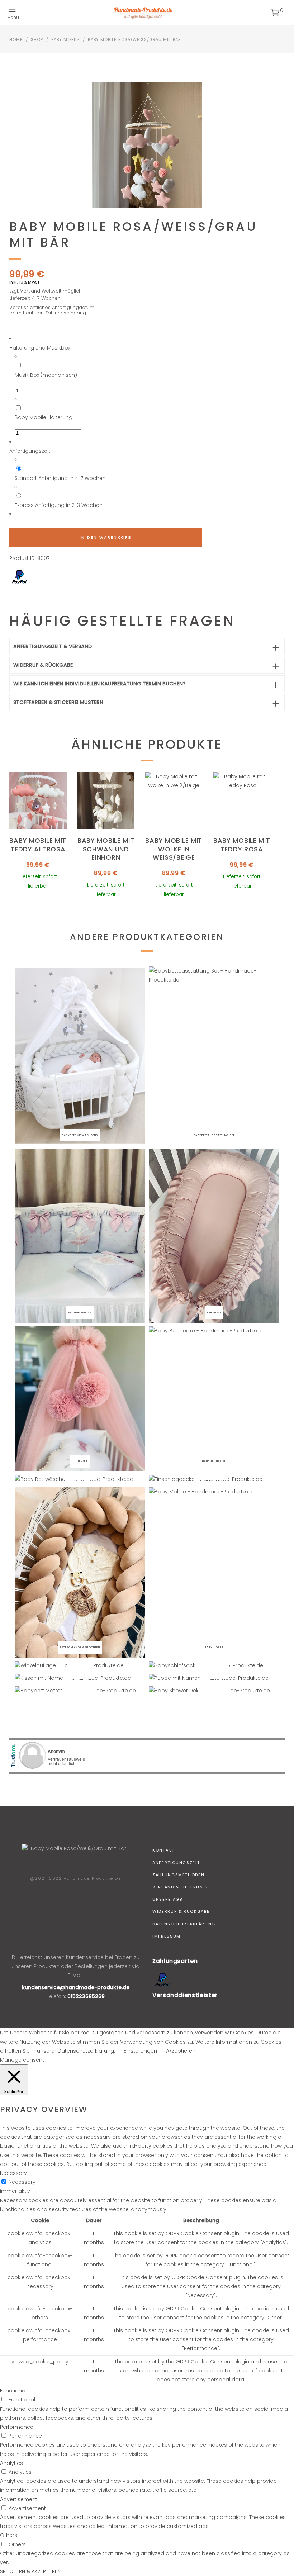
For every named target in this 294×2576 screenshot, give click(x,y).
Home (16, 39)
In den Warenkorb (106, 537)
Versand (30, 291)
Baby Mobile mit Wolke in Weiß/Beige (174, 849)
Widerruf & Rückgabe (181, 1911)
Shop (37, 39)
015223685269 (86, 1996)
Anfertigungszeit (176, 1863)
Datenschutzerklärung (184, 1924)
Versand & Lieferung (180, 1887)
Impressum (167, 1936)
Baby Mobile (66, 39)
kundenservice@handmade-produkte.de (76, 1987)
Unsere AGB (167, 1899)
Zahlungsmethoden (178, 1875)
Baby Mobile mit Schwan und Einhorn (106, 849)
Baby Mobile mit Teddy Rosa (242, 845)
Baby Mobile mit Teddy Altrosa (38, 845)
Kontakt (163, 1850)
